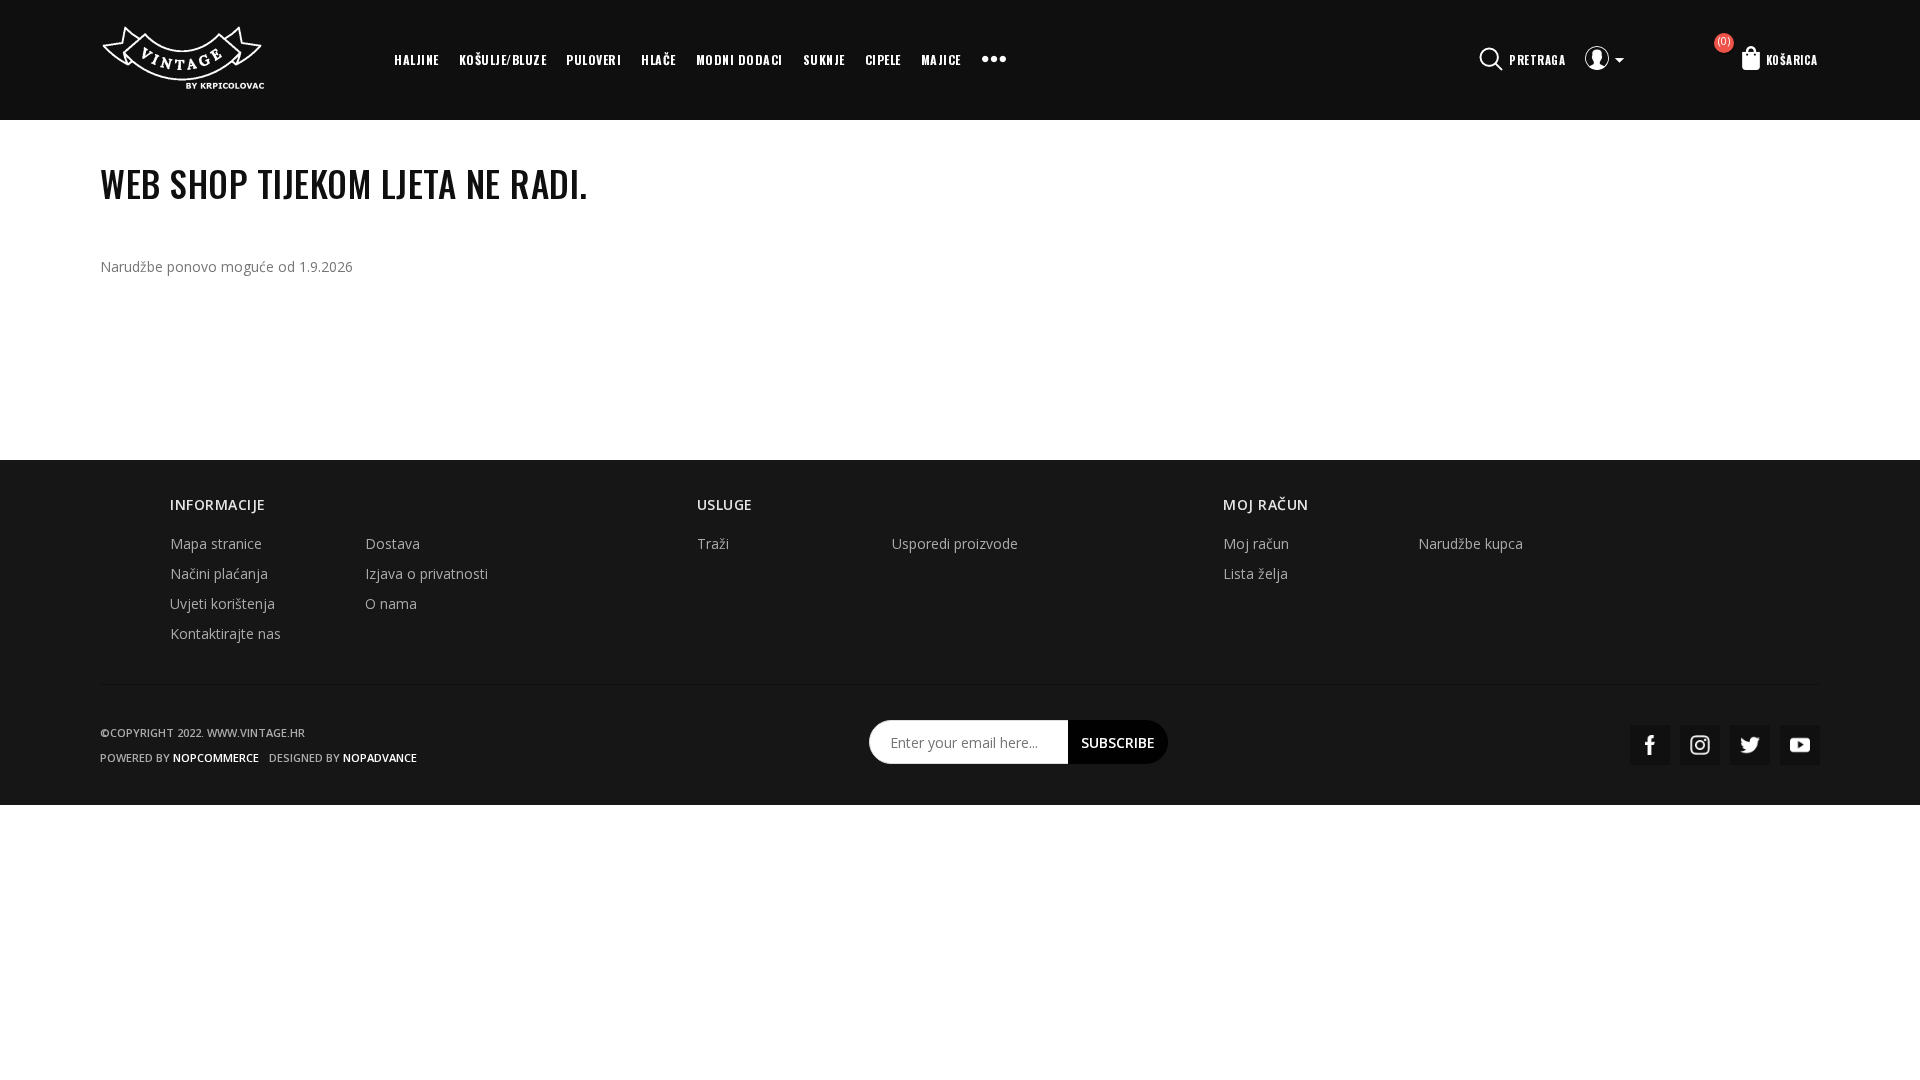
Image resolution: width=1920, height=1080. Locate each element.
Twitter (1750, 745)
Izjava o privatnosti (426, 573)
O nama (391, 603)
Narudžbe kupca (1470, 543)
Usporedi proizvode (955, 543)
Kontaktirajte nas (225, 633)
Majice (941, 59)
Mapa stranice (216, 543)
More (994, 60)
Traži (713, 543)
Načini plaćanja (219, 573)
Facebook (1650, 745)
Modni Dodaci (739, 59)
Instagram (1700, 745)
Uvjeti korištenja (222, 603)
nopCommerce (216, 757)
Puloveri (593, 59)
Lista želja (1255, 573)
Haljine (416, 59)
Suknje (824, 59)
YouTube (1800, 745)
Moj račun (1256, 543)
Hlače (658, 59)
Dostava (392, 543)
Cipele (883, 59)
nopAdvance (380, 757)
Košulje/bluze (503, 59)
